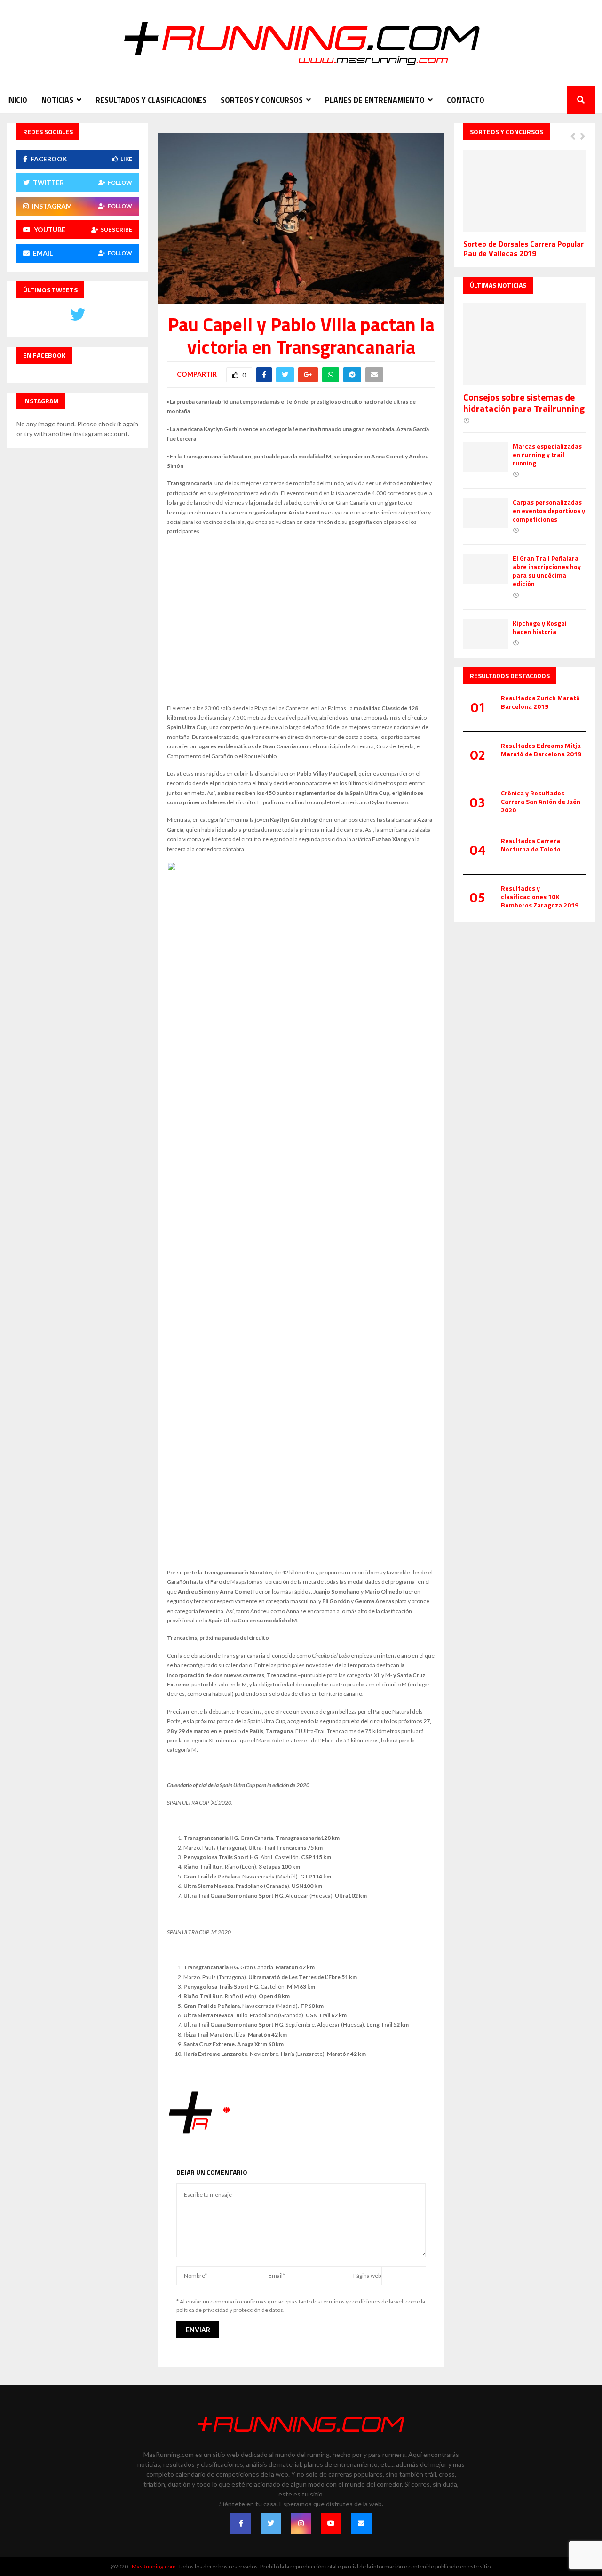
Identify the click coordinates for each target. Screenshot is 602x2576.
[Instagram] (301, 2523)
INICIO (17, 100)
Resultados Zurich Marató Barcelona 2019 (540, 702)
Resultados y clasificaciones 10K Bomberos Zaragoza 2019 (540, 896)
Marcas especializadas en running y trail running (547, 454)
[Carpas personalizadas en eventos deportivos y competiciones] (486, 513)
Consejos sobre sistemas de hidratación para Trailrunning (524, 403)
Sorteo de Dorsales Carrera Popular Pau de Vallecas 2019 (523, 249)
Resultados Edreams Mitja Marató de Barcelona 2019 (541, 750)
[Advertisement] (301, 620)
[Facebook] (241, 2523)
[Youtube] (331, 2523)
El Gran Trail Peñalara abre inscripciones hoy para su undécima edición (547, 571)
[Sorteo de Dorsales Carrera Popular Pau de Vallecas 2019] (524, 190)
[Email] (361, 2523)
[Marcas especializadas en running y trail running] (486, 457)
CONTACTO (466, 100)
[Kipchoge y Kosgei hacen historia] (486, 634)
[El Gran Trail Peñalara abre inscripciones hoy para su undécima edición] (486, 569)
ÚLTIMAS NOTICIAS (498, 285)
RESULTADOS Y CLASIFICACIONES (151, 100)
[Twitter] (271, 2523)
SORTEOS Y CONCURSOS (262, 100)
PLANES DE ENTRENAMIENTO (375, 100)
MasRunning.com (154, 2566)
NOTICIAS (57, 100)
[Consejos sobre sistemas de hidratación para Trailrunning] (524, 344)
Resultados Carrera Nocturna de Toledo (531, 845)
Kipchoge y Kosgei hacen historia (540, 627)
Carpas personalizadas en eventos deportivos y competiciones (549, 510)
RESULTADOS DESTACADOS (510, 676)
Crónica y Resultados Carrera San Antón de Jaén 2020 (541, 801)
